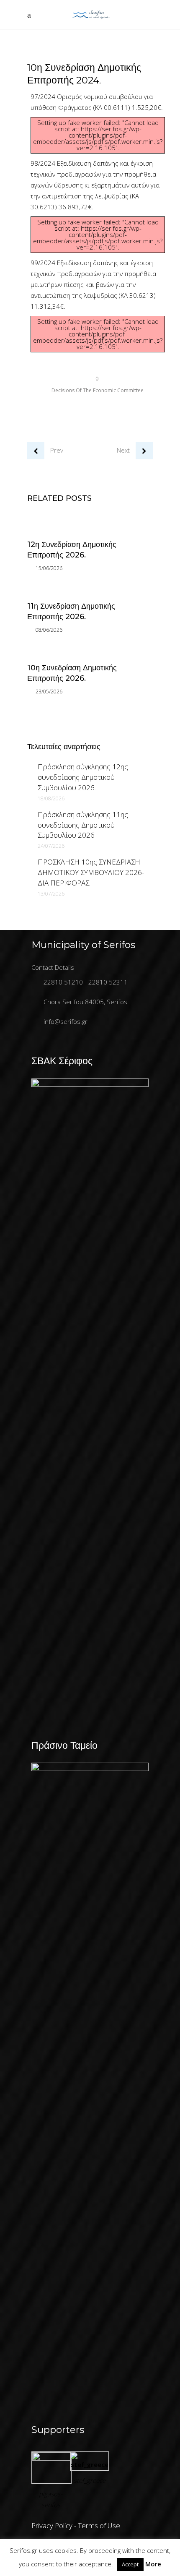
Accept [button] (130, 2564)
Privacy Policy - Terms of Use (76, 2525)
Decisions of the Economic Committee (98, 390)
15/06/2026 (49, 568)
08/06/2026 (49, 630)
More (153, 2564)
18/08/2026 (51, 798)
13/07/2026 (51, 894)
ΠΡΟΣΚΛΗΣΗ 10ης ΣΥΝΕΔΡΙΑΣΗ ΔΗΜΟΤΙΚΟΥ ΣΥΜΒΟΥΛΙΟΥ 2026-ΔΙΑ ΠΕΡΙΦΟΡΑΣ (91, 872)
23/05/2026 (49, 692)
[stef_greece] (90, 2464)
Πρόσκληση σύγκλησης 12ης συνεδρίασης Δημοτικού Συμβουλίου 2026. (83, 777)
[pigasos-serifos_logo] (51, 2458)
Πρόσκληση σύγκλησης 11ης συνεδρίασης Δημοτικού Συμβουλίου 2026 (83, 825)
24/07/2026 (51, 846)
